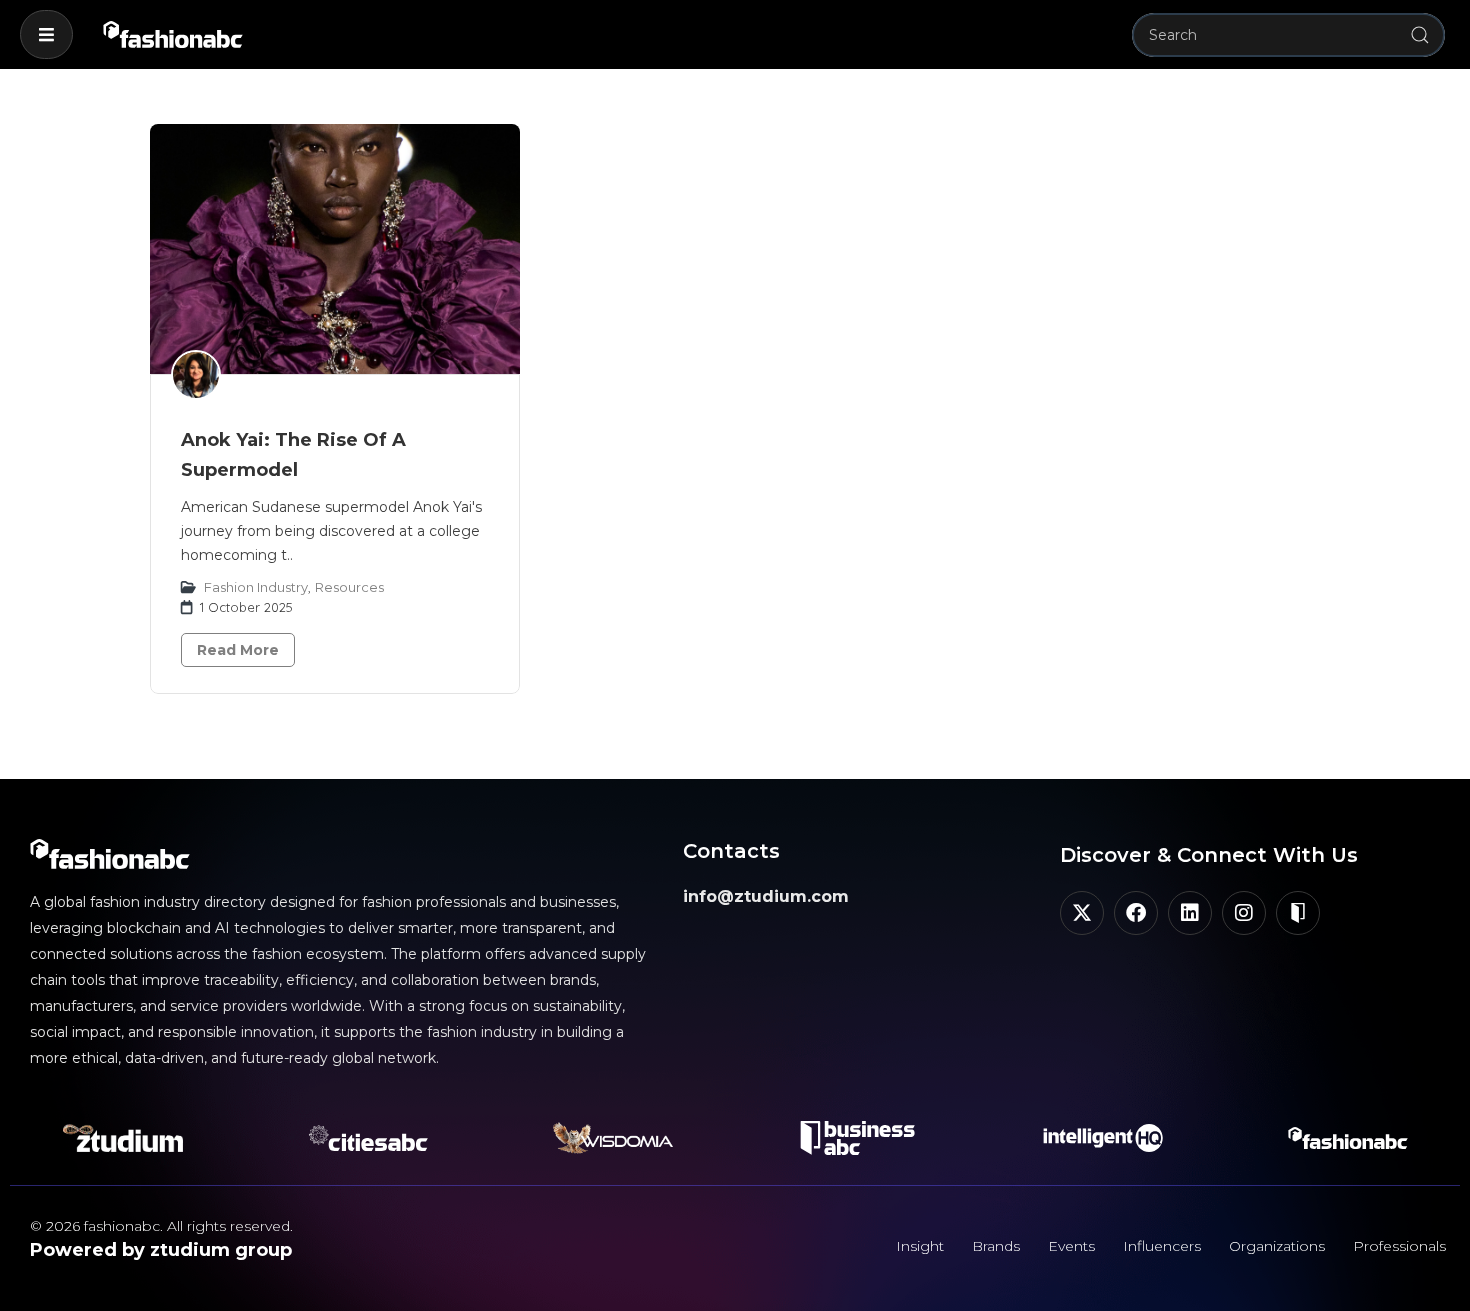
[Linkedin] (1190, 913)
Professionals (1399, 1246)
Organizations (1277, 1246)
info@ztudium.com (766, 896)
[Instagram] (1244, 913)
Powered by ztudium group (161, 1250)
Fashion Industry (256, 587)
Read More (238, 650)
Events (1071, 1246)
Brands (996, 1246)
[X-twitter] (1082, 913)
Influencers (1162, 1246)
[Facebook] (1136, 913)
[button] (46, 34)
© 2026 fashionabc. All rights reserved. (161, 1226)
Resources (349, 587)
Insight (920, 1246)
